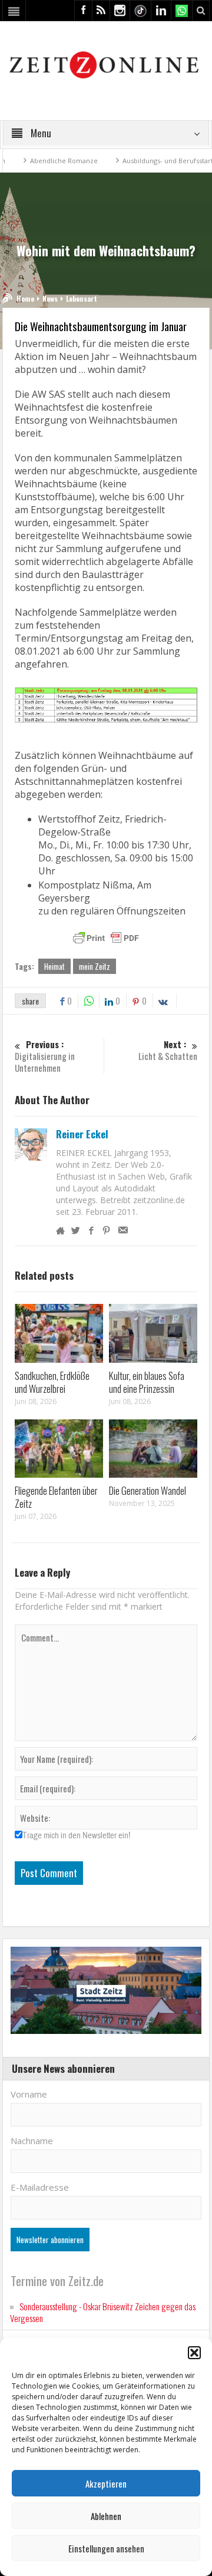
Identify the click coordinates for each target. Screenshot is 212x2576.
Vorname (29, 2094)
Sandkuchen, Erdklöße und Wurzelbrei (52, 1382)
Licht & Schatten (168, 1050)
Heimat (54, 966)
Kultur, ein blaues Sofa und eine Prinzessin (147, 1382)
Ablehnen (106, 2516)
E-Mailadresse (40, 2187)
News (50, 298)
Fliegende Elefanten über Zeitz (56, 1497)
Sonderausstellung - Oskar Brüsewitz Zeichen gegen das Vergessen (103, 2312)
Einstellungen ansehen (106, 2548)
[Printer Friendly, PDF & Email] (106, 938)
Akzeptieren (106, 2483)
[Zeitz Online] (106, 64)
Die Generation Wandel (148, 1490)
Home (25, 298)
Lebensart (82, 298)
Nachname (32, 2141)
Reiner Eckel (82, 1134)
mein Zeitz (95, 966)
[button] (194, 2353)
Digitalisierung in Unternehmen (45, 1056)
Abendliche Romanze (46, 161)
